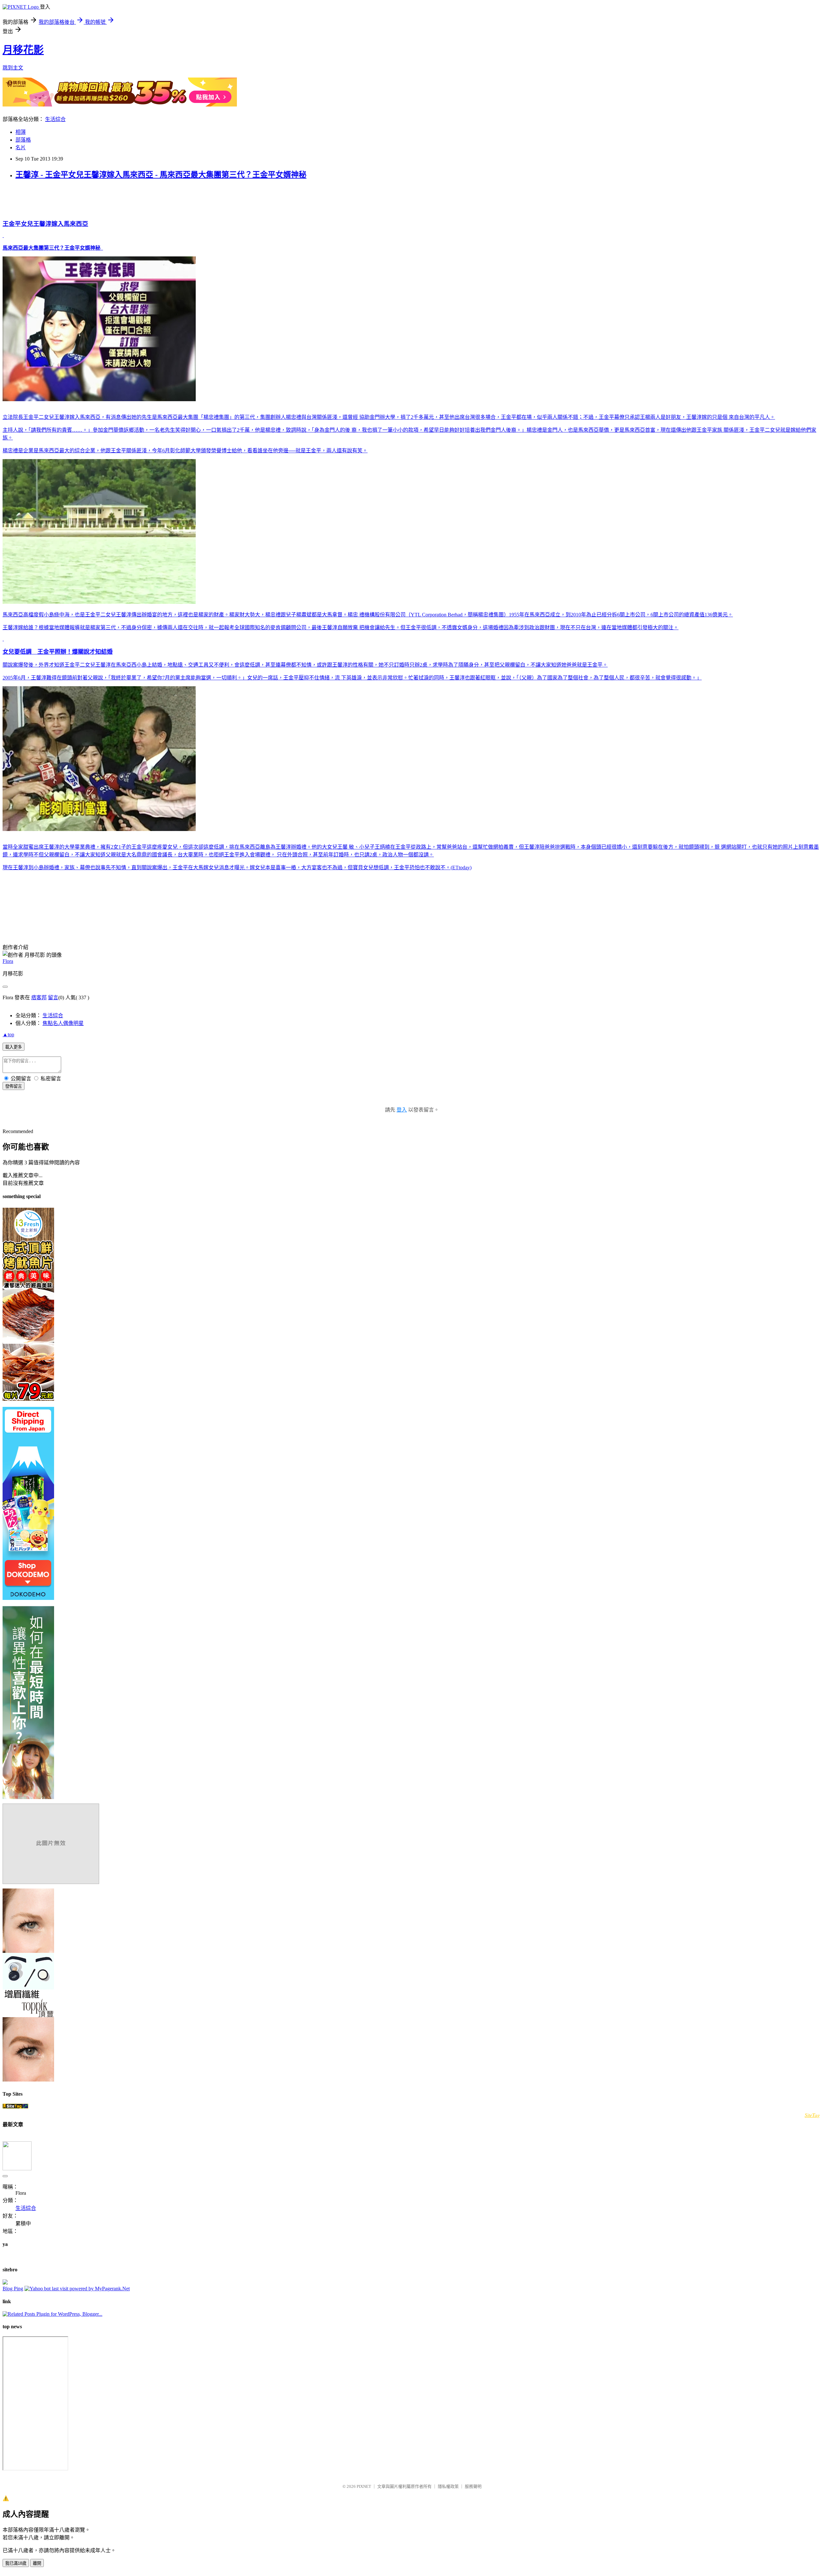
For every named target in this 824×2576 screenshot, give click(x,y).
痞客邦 (39, 997)
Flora (8, 961)
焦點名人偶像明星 (63, 1023)
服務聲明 (473, 2486)
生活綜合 (55, 119)
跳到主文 (13, 68)
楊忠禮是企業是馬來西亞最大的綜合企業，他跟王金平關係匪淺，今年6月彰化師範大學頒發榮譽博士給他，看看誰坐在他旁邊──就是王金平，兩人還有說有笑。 (185, 451)
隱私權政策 (448, 2486)
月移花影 (23, 50)
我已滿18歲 (16, 2563)
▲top (8, 1034)
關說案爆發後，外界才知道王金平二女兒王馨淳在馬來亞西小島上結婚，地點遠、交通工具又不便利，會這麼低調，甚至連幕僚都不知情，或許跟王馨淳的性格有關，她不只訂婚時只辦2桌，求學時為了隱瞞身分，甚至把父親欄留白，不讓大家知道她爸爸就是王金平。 (305, 665)
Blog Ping (13, 2289)
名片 (21, 148)
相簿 (21, 132)
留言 (53, 997)
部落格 (23, 140)
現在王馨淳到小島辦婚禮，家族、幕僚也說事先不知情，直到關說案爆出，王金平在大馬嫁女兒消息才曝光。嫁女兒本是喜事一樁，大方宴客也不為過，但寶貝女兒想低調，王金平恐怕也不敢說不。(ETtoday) (237, 868)
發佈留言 (14, 1086)
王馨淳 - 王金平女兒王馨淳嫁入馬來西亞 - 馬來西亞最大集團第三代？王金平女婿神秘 (161, 175)
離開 (37, 2563)
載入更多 (14, 1047)
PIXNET (364, 2486)
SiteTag (812, 2115)
